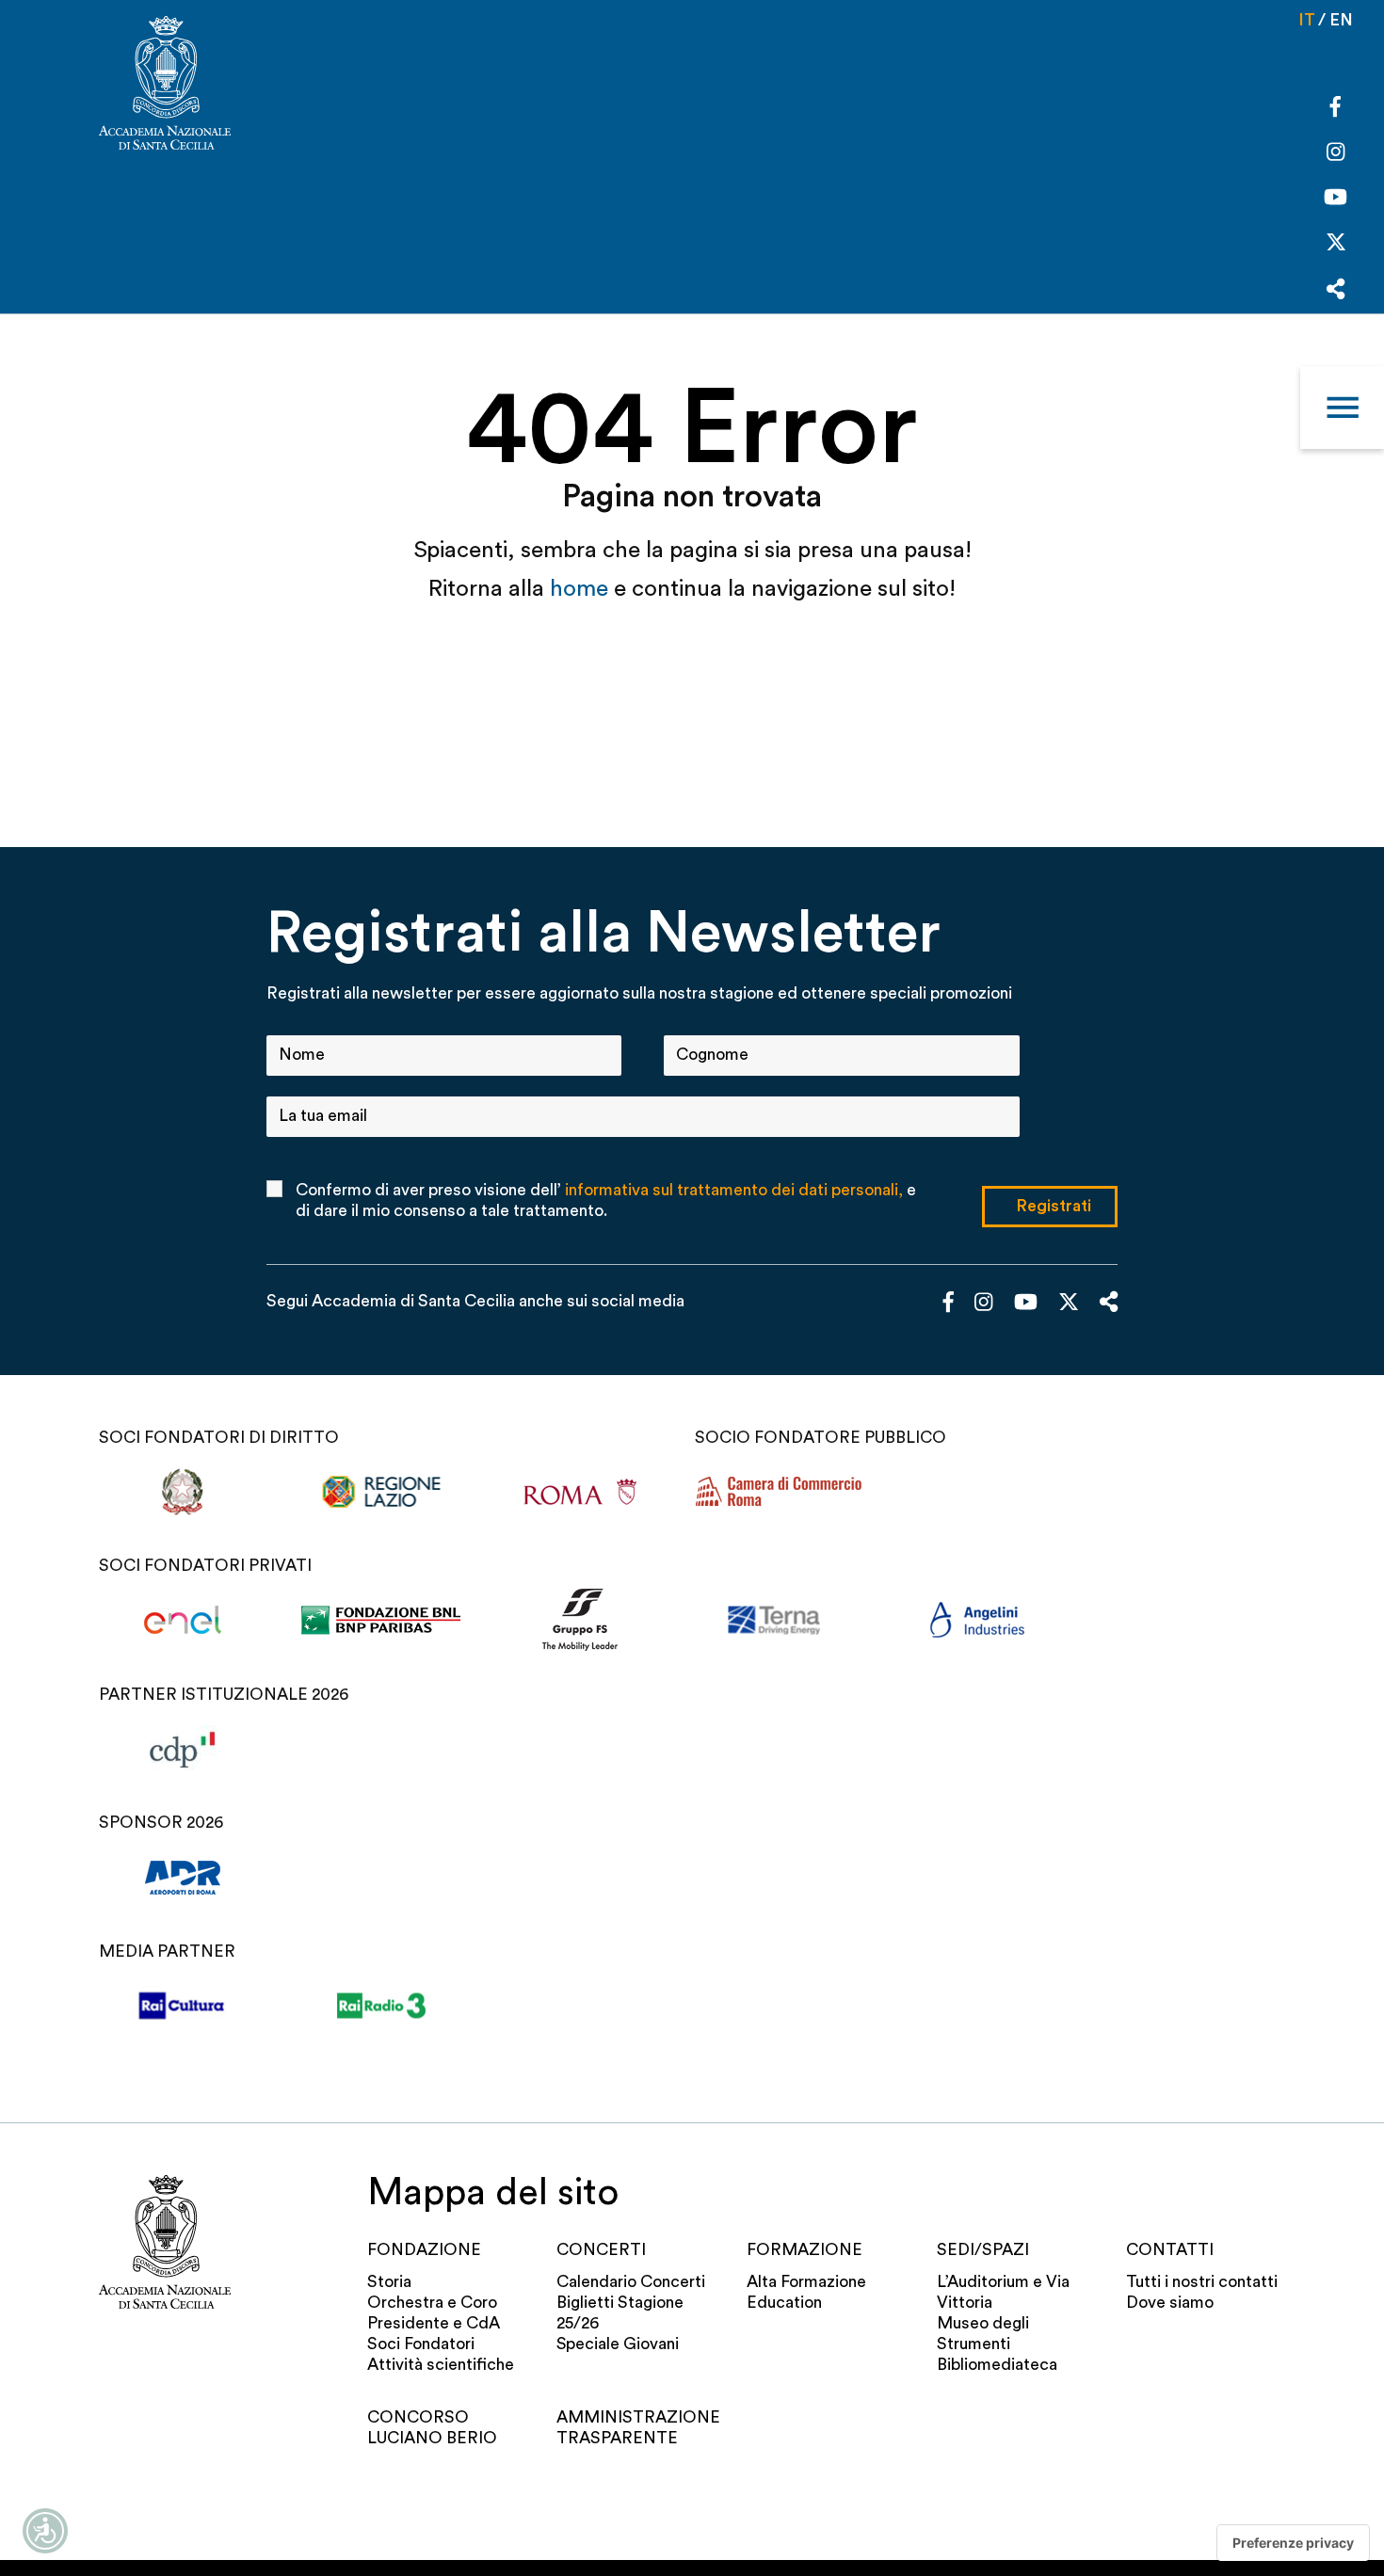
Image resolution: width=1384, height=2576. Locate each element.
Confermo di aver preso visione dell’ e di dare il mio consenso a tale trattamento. (606, 1200)
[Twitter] (1336, 247)
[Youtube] (1336, 199)
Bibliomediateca (997, 2365)
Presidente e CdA (434, 2323)
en (1341, 20)
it (1307, 20)
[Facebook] (1335, 110)
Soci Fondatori (421, 2344)
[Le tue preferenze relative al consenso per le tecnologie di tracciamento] (1293, 2543)
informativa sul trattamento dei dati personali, (734, 1190)
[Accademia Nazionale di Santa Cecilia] (165, 86)
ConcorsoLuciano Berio (432, 2428)
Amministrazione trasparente (636, 2428)
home (582, 589)
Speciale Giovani (618, 2344)
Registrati (1054, 1206)
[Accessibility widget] (45, 2531)
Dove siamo (1170, 2303)
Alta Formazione (806, 2282)
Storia (389, 2282)
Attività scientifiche (441, 2365)
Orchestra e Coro (432, 2303)
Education (784, 2303)
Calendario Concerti (631, 2282)
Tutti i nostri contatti (1202, 2282)
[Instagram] (1336, 154)
